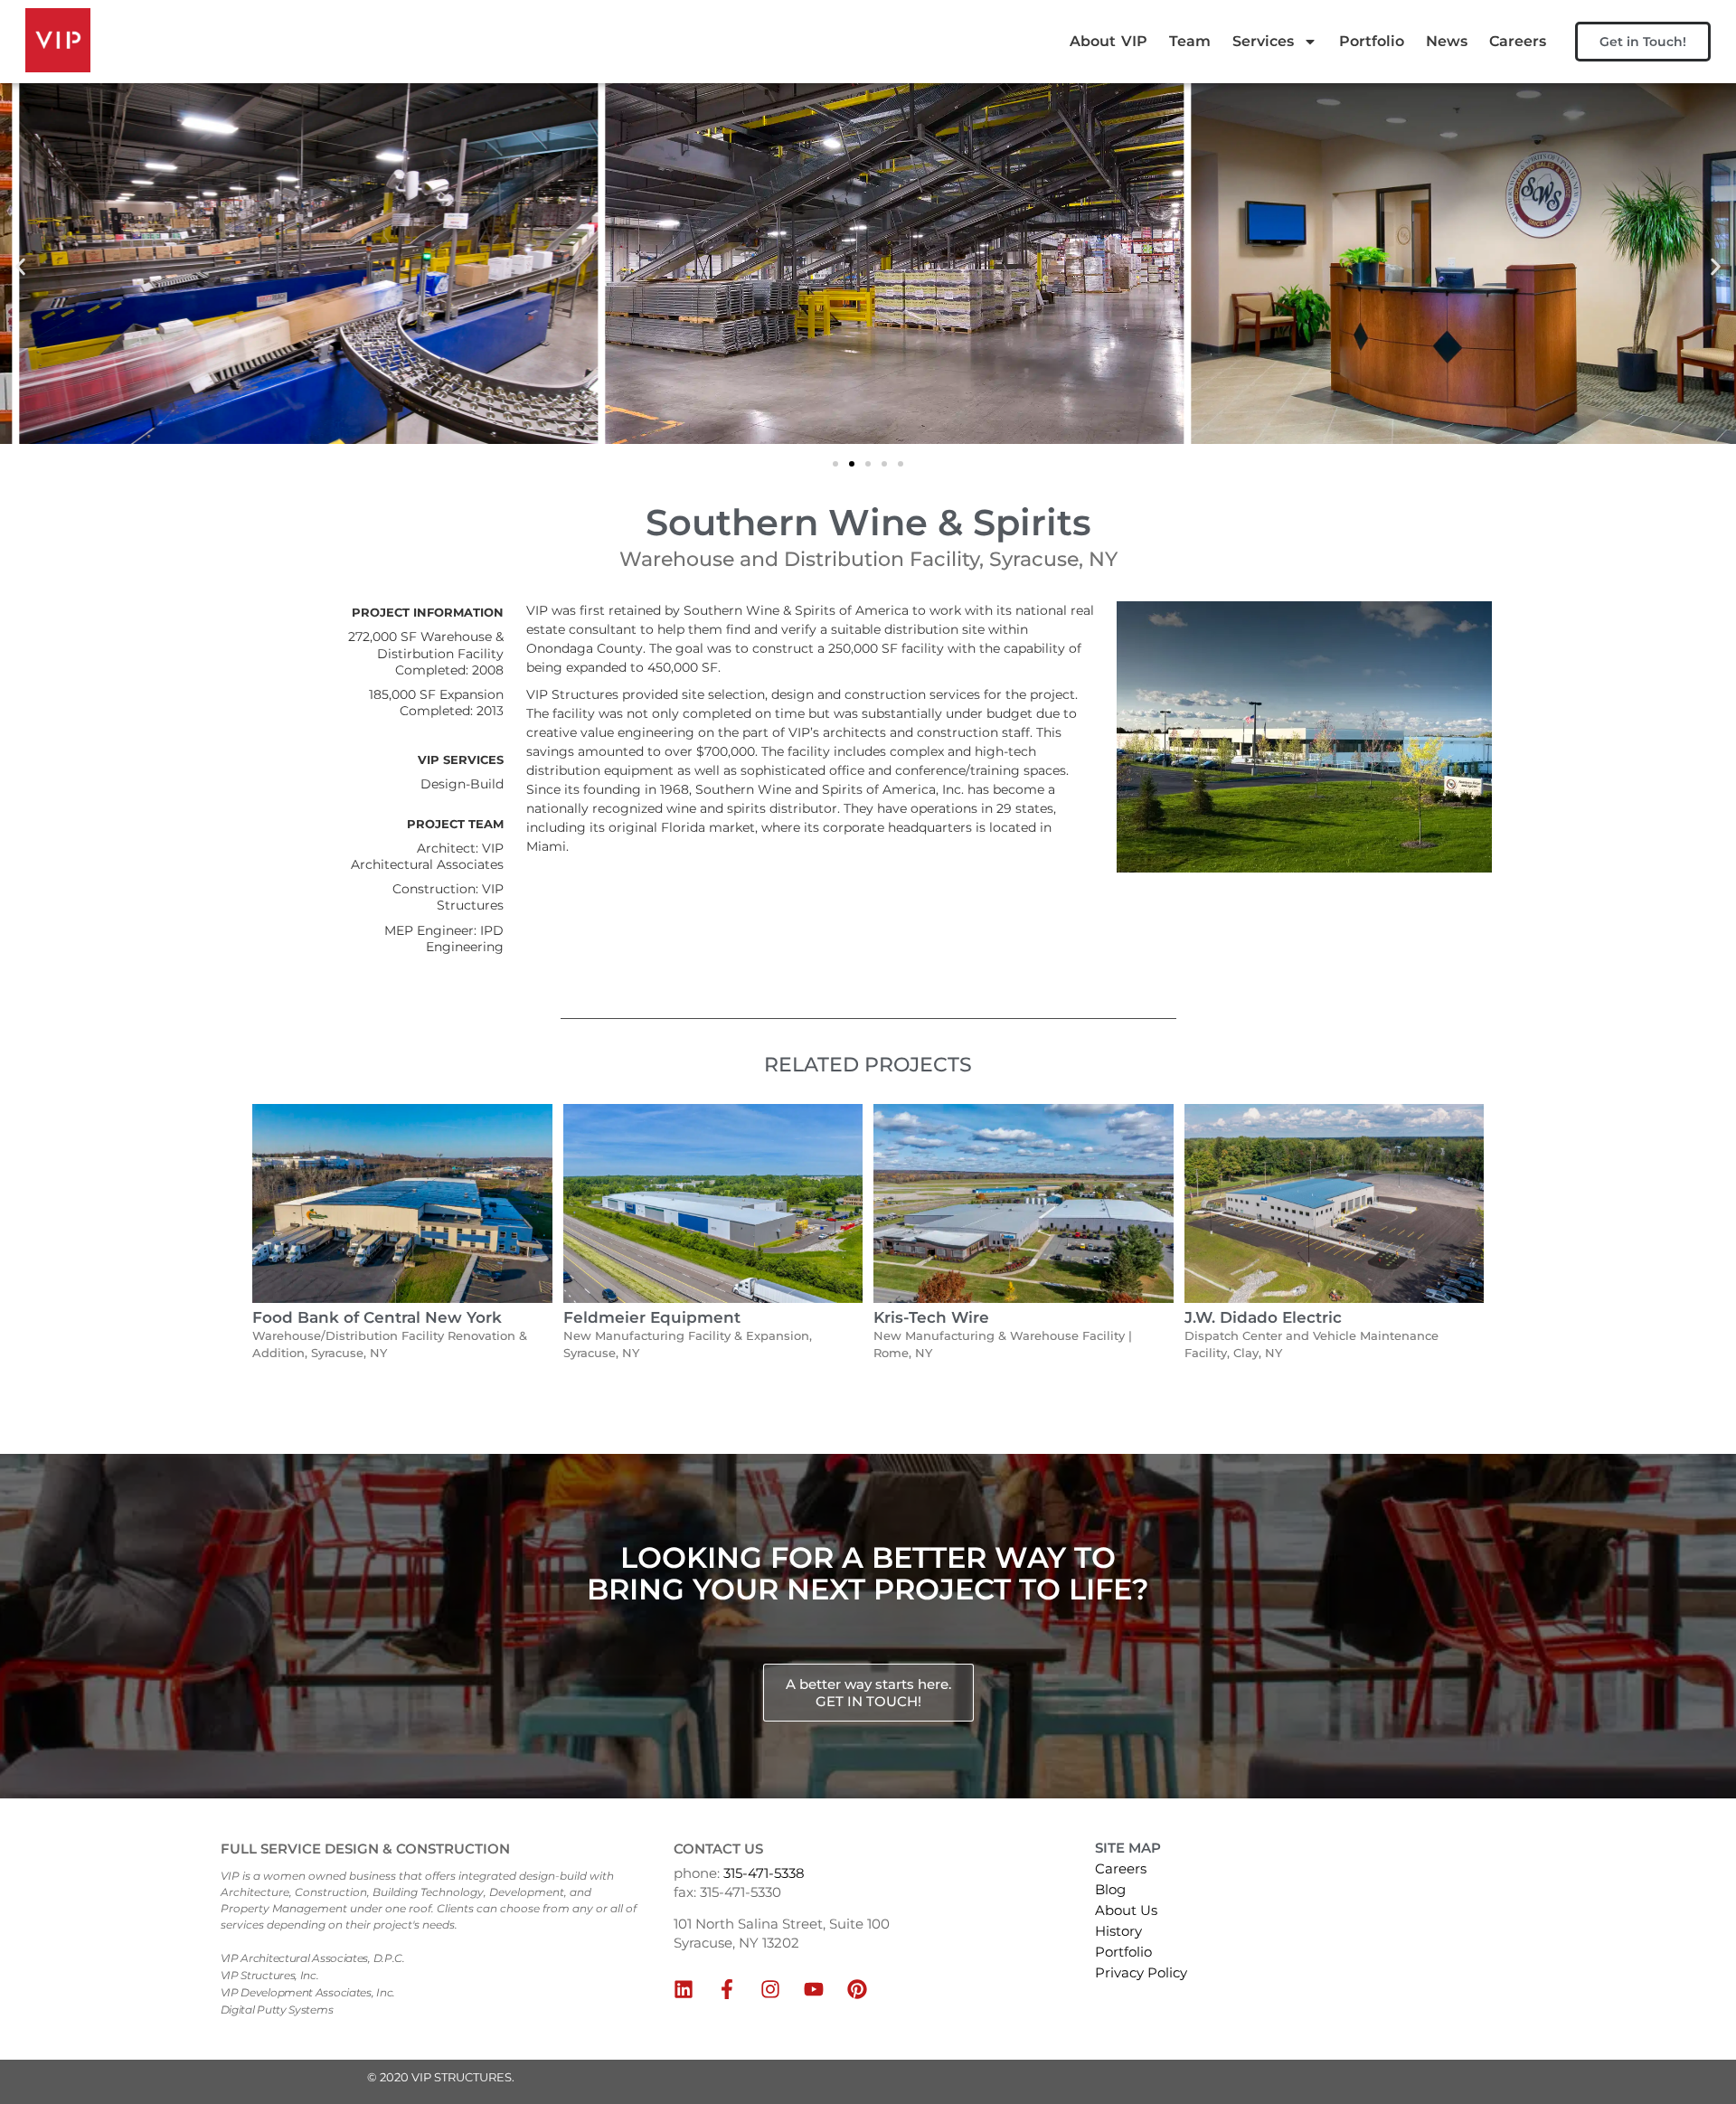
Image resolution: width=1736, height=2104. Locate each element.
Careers (1518, 41)
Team (1190, 41)
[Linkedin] (684, 1989)
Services (1263, 41)
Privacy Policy (1141, 1972)
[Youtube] (814, 1989)
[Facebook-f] (727, 1989)
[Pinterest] (857, 1989)
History (1118, 1931)
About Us (1126, 1910)
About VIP (1109, 41)
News (1447, 41)
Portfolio (1372, 41)
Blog (1110, 1889)
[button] (20, 266)
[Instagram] (770, 1989)
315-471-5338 (764, 1873)
